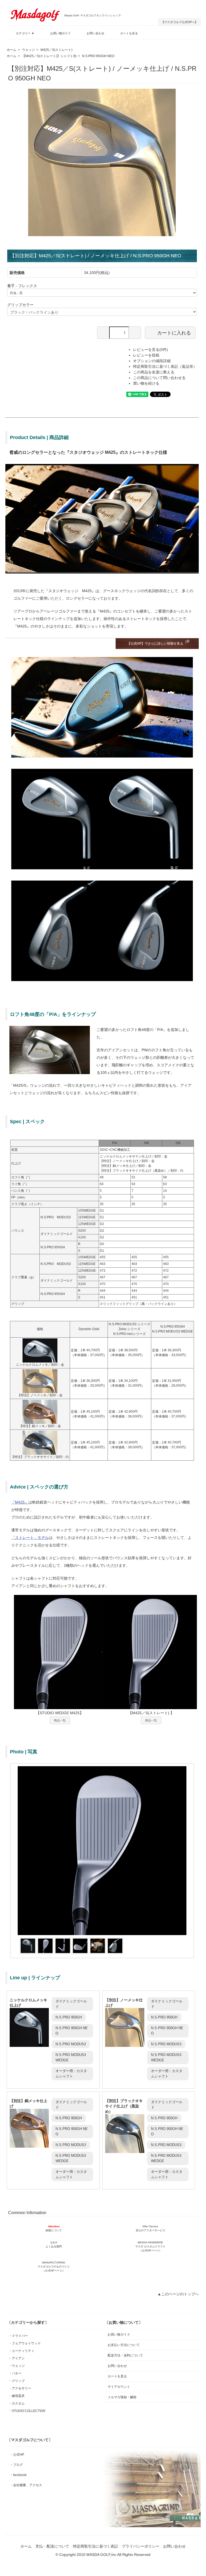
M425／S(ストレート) (56, 50)
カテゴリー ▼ (25, 33)
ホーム (12, 50)
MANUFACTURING (54, 2267)
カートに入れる (174, 332)
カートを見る (129, 33)
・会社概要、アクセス (26, 2485)
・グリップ (17, 2381)
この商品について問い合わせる (159, 378)
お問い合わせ (95, 33)
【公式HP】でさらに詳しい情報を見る (155, 644)
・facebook (18, 2475)
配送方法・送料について (125, 2355)
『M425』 (20, 1502)
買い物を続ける (146, 383)
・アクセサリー (20, 2388)
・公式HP (17, 2455)
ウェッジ (28, 50)
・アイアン (17, 2358)
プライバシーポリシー (141, 2546)
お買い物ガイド (60, 33)
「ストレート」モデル (30, 1538)
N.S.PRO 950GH (69, 2017)
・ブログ (16, 2465)
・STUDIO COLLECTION (27, 2411)
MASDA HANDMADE (150, 2246)
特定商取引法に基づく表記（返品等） (165, 366)
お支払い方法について (124, 2345)
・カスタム (17, 2403)
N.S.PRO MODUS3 (71, 2044)
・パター (15, 2373)
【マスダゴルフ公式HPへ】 (179, 22)
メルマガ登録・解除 (122, 2397)
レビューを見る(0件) (150, 350)
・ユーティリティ (21, 2351)
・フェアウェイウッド (25, 2343)
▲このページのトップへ (178, 2294)
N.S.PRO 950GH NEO (98, 56)
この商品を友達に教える (154, 372)
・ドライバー (18, 2336)
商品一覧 (60, 1720)
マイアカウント (119, 2387)
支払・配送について (52, 2546)
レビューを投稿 (146, 355)
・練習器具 (17, 2396)
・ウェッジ (17, 2366)
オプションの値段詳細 (152, 361)
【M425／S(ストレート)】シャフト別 (49, 56)
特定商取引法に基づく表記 (95, 2546)
